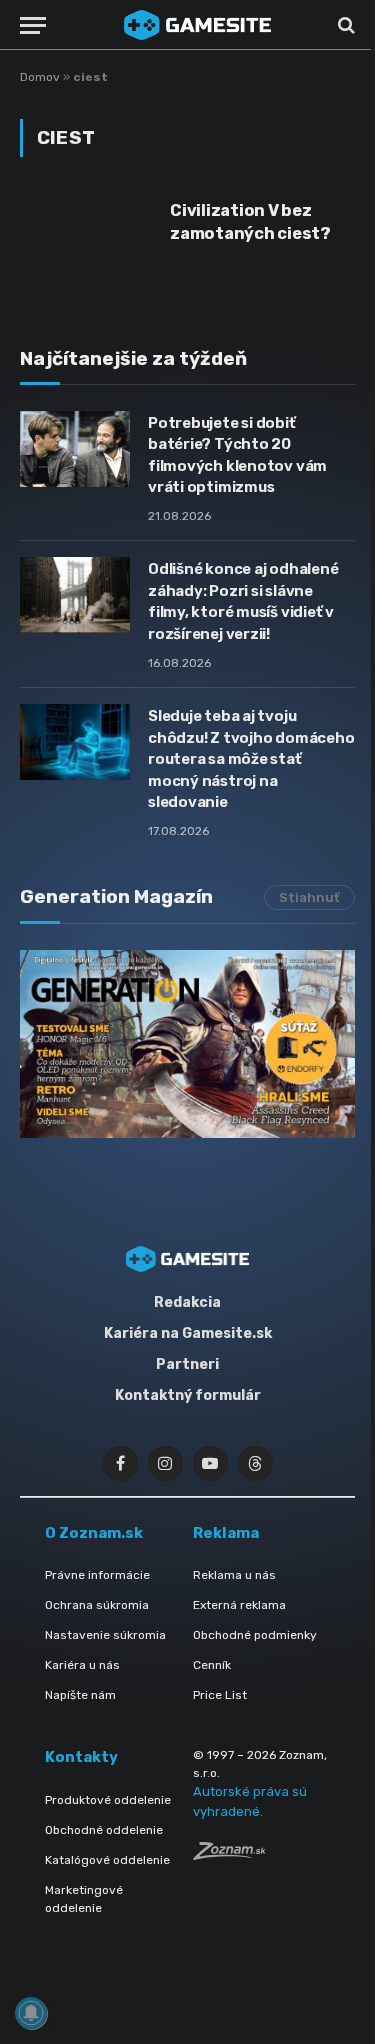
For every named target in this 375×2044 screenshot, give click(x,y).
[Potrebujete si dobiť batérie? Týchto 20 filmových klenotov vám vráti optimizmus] (75, 449)
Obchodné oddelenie (104, 1830)
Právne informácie (97, 1575)
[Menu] (33, 25)
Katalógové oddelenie (107, 1860)
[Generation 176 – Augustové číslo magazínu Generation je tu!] (187, 1044)
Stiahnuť (309, 897)
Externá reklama (239, 1605)
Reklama (226, 1533)
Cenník (212, 1665)
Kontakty (81, 1757)
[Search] (344, 25)
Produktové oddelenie (108, 1800)
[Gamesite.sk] (197, 25)
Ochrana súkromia (97, 1605)
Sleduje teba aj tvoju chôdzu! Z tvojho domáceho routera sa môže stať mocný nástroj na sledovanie (251, 759)
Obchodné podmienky (255, 1635)
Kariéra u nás (82, 1665)
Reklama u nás (234, 1575)
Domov (40, 77)
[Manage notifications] (31, 2013)
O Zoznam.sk (94, 1533)
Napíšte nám (80, 1695)
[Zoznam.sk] (229, 1854)
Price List (220, 1695)
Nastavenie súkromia (105, 1635)
